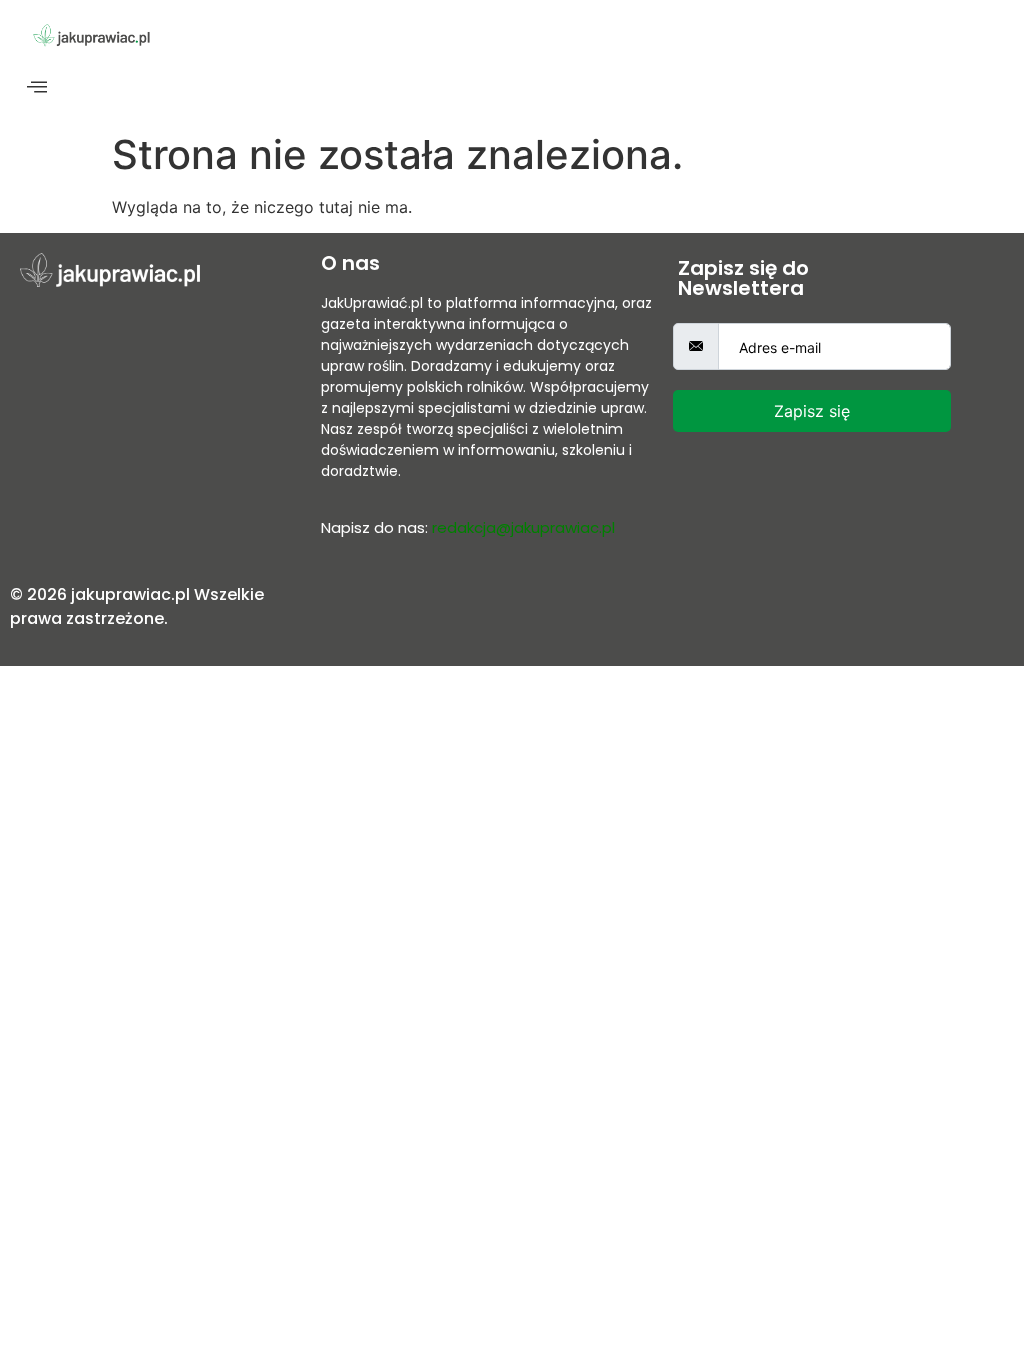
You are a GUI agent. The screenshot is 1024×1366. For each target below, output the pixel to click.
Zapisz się (812, 411)
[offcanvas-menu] (37, 87)
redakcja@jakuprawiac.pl (523, 527)
